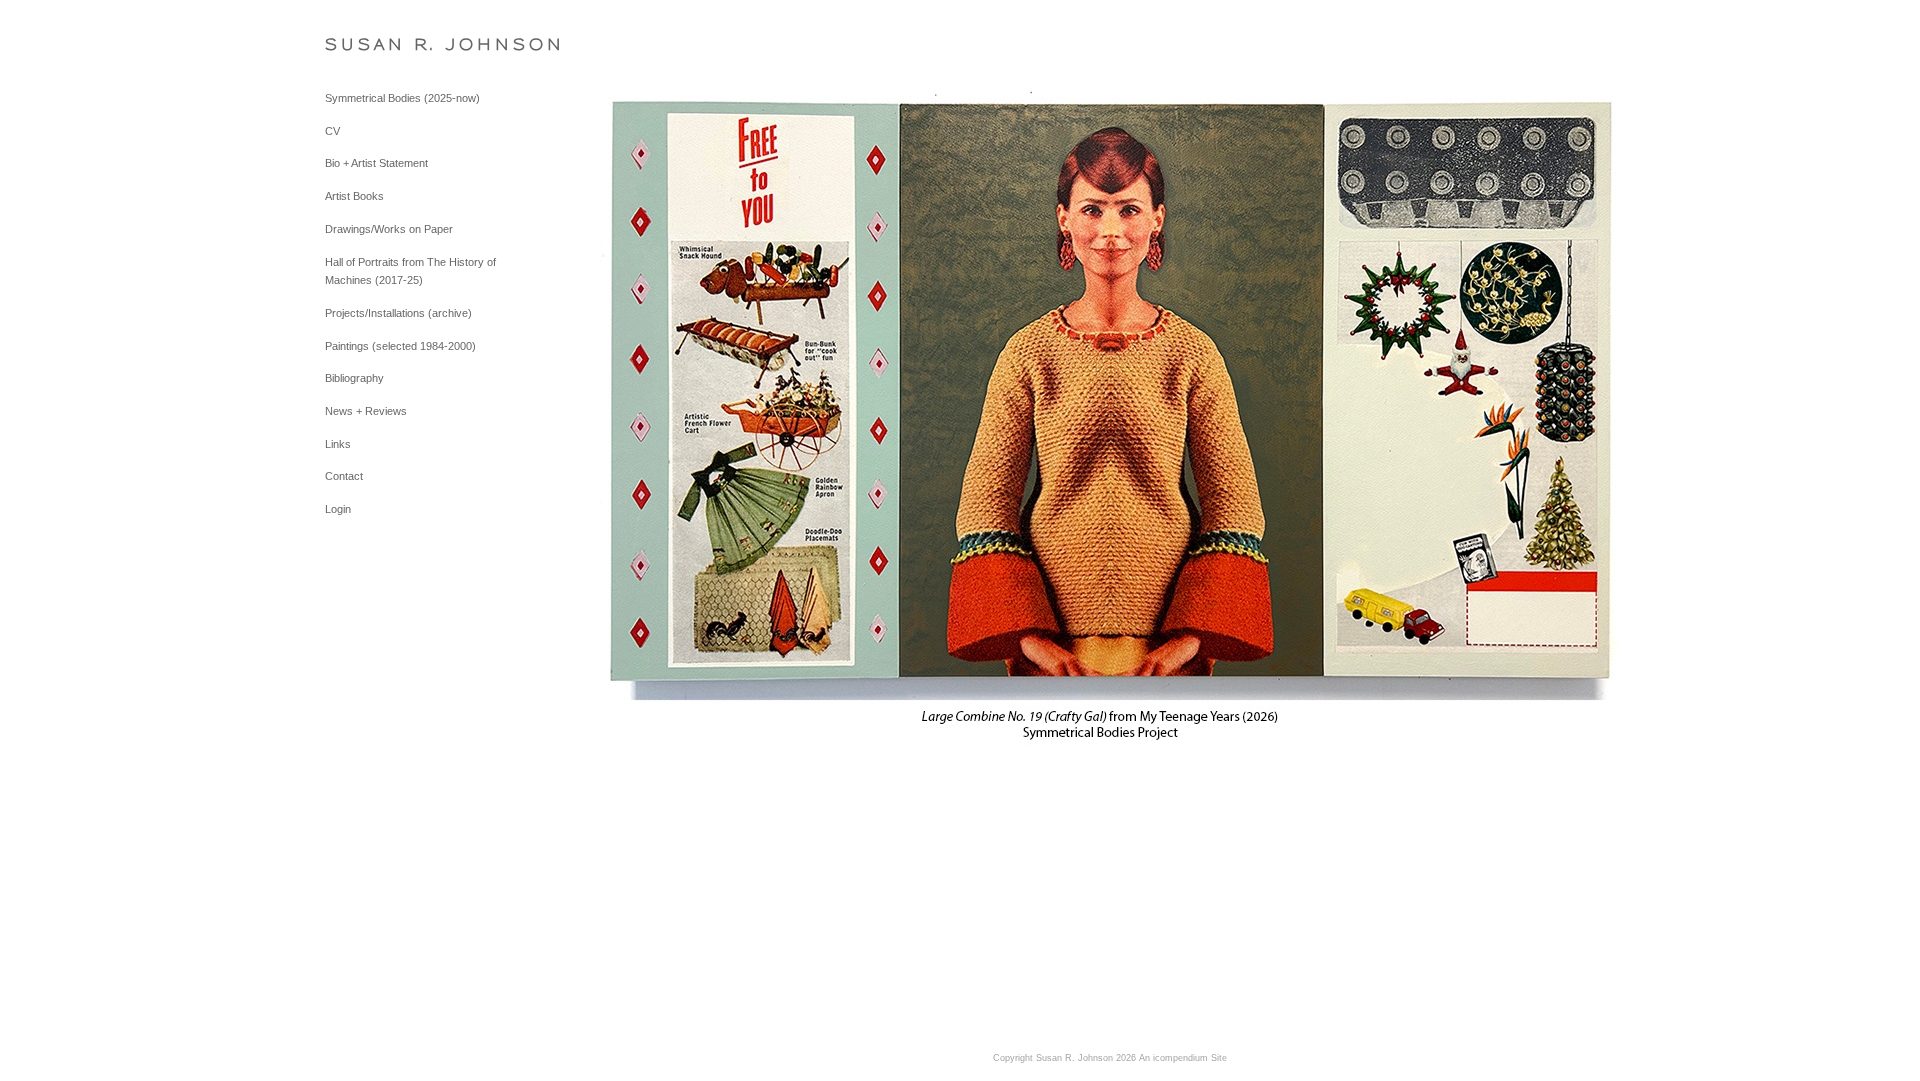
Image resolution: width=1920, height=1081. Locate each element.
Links (338, 444)
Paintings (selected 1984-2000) (400, 346)
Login (338, 509)
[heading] (375, 44)
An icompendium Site (1183, 1058)
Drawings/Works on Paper (389, 229)
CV (332, 131)
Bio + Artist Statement (376, 163)
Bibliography (354, 378)
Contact (344, 476)
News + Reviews (366, 411)
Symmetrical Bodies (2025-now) (402, 98)
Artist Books (354, 196)
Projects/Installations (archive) (398, 313)
